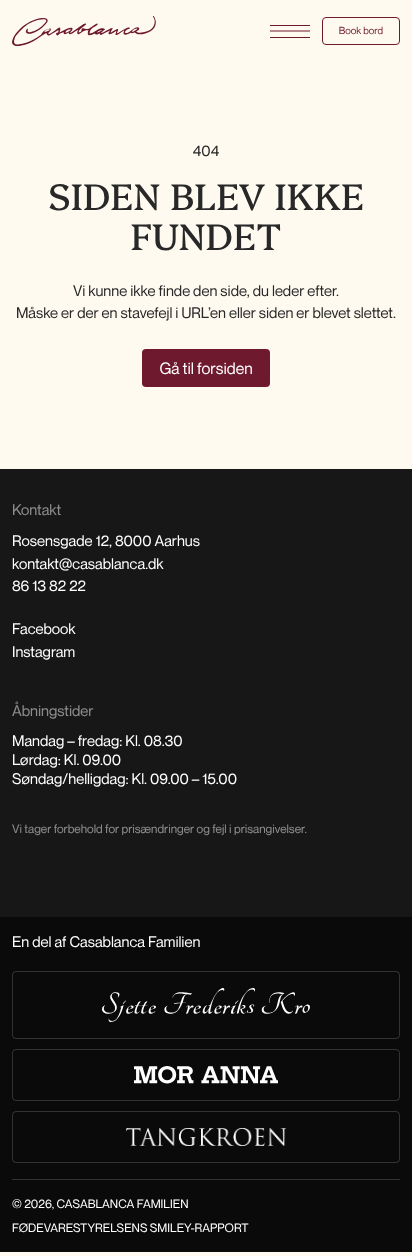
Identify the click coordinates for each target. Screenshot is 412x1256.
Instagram (43, 652)
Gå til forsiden (205, 368)
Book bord (361, 31)
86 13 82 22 (49, 586)
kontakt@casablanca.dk (87, 564)
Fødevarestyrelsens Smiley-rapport (130, 1227)
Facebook (44, 629)
